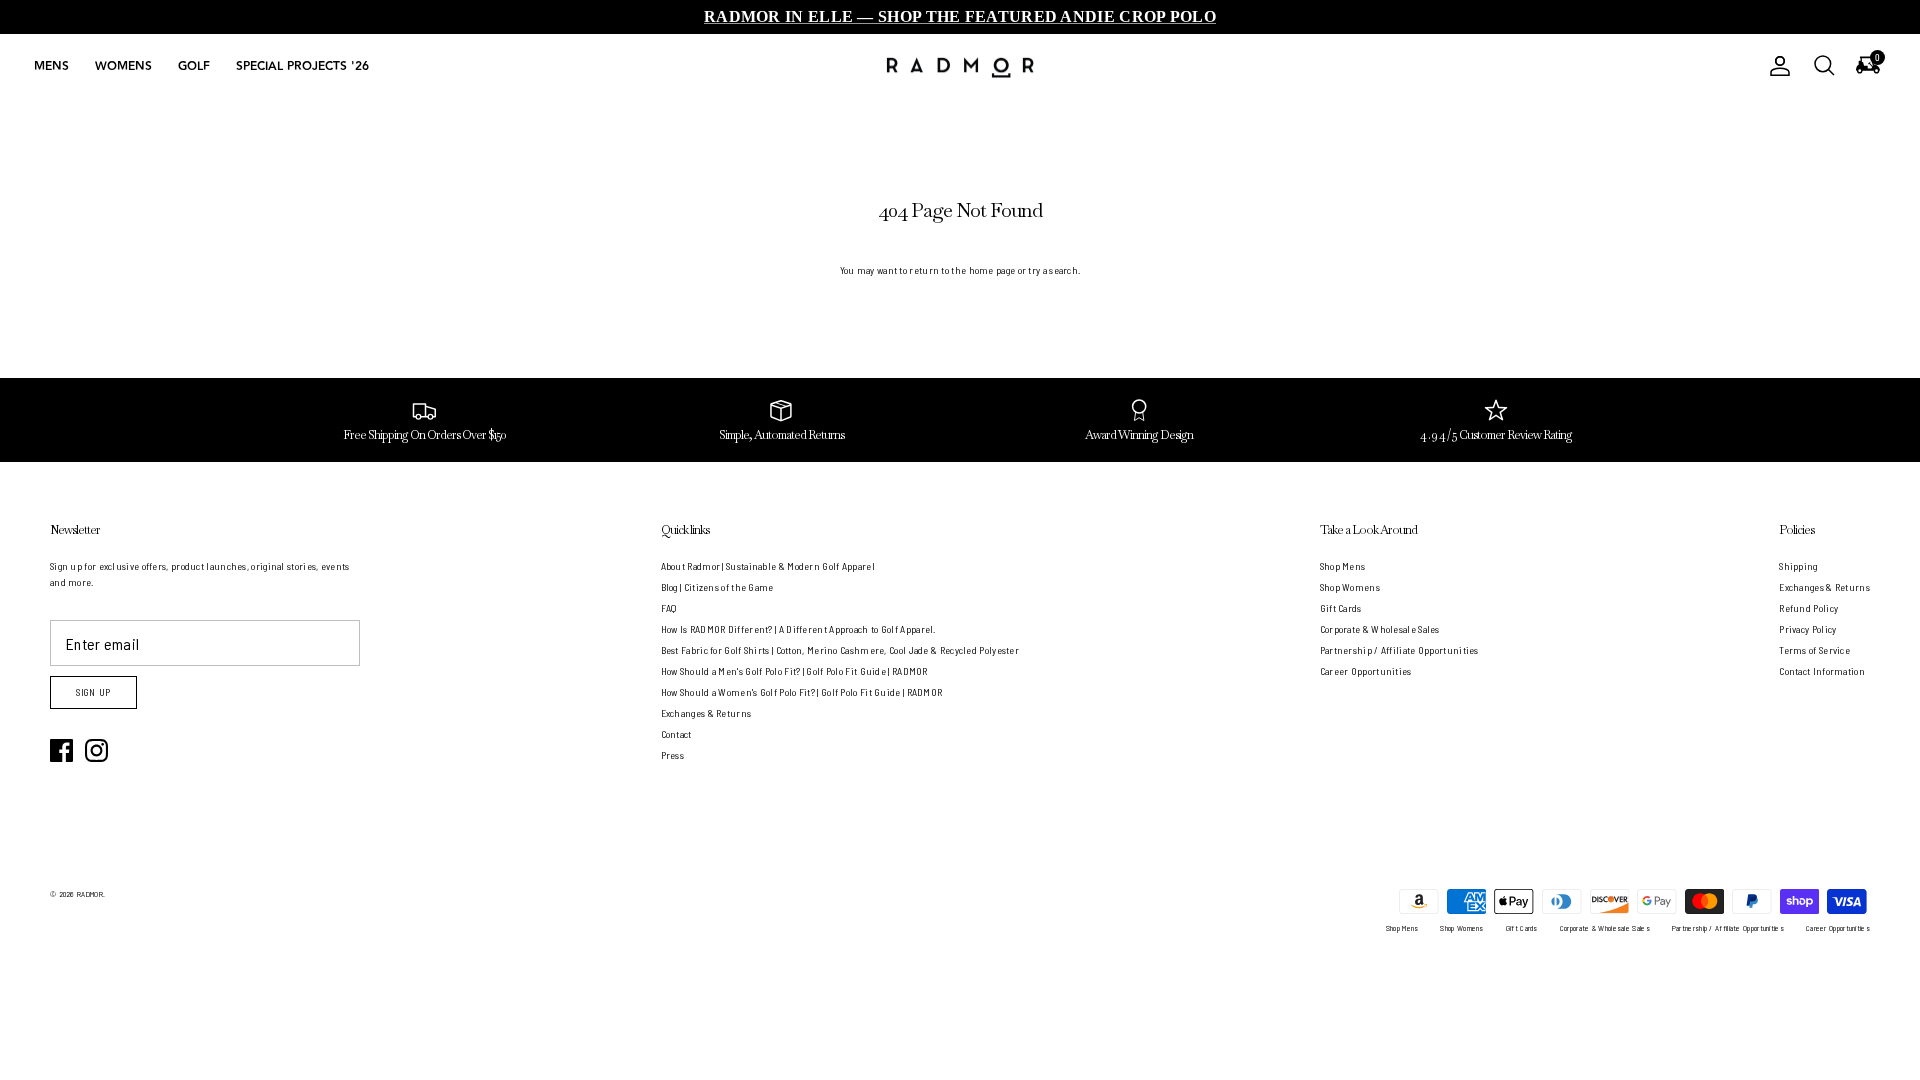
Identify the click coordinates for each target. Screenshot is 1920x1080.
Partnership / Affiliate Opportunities (1399, 650)
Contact (676, 734)
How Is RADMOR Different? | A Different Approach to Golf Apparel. (798, 629)
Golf (194, 66)
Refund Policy (1808, 608)
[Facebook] (61, 750)
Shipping (1798, 566)
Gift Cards (1341, 608)
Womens (123, 66)
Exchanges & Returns (706, 713)
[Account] (1776, 66)
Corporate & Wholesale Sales (1380, 629)
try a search (1053, 270)
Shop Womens (1350, 587)
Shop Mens (1343, 566)
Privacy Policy (1807, 629)
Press (673, 755)
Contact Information (1822, 671)
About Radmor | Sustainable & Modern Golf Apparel (768, 566)
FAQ (669, 608)
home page (992, 270)
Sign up (93, 692)
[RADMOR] (960, 66)
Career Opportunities (1366, 671)
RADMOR (90, 894)
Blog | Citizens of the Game (717, 587)
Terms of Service (1814, 650)
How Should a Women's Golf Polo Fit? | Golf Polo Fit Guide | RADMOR (802, 692)
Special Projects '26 (302, 66)
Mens (51, 66)
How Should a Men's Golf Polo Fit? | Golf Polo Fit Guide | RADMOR (794, 671)
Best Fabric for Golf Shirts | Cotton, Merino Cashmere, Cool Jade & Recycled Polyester (840, 650)
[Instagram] (96, 750)
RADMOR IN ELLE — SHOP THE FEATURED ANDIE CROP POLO (960, 16)
